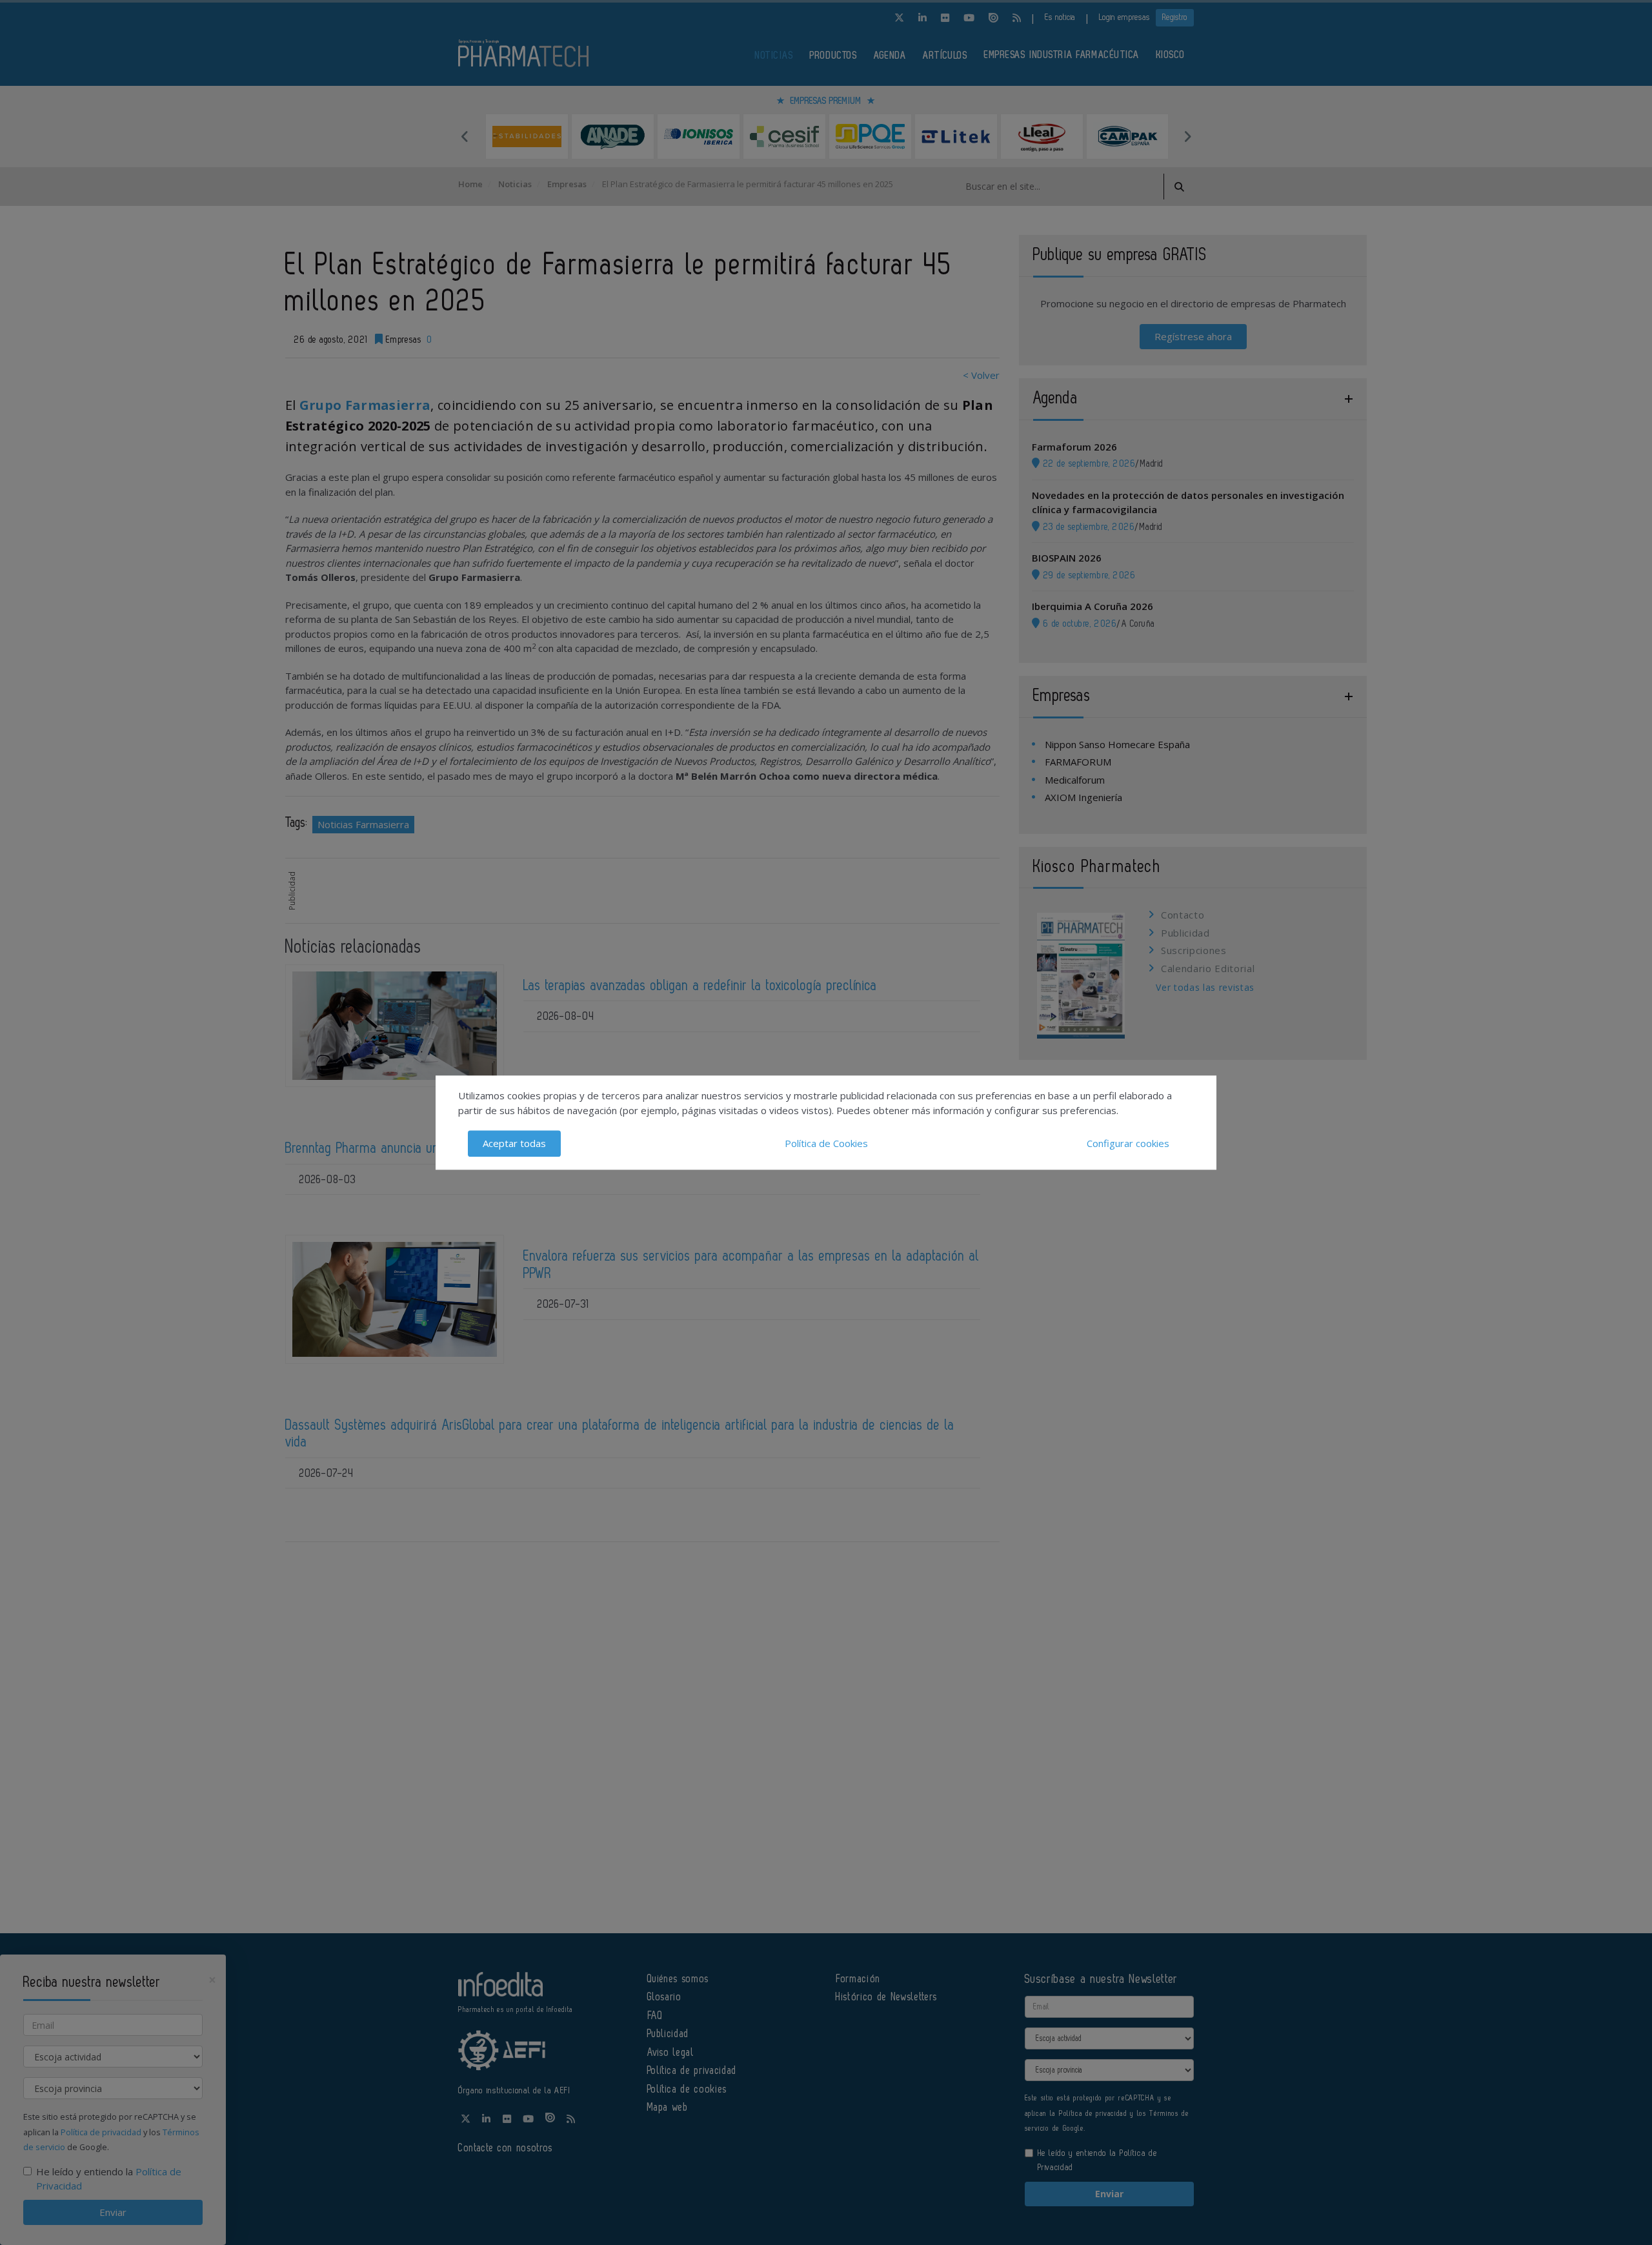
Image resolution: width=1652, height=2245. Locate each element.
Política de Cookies (826, 1143)
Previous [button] (465, 136)
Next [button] (1187, 136)
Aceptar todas (514, 1143)
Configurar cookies (1128, 1143)
